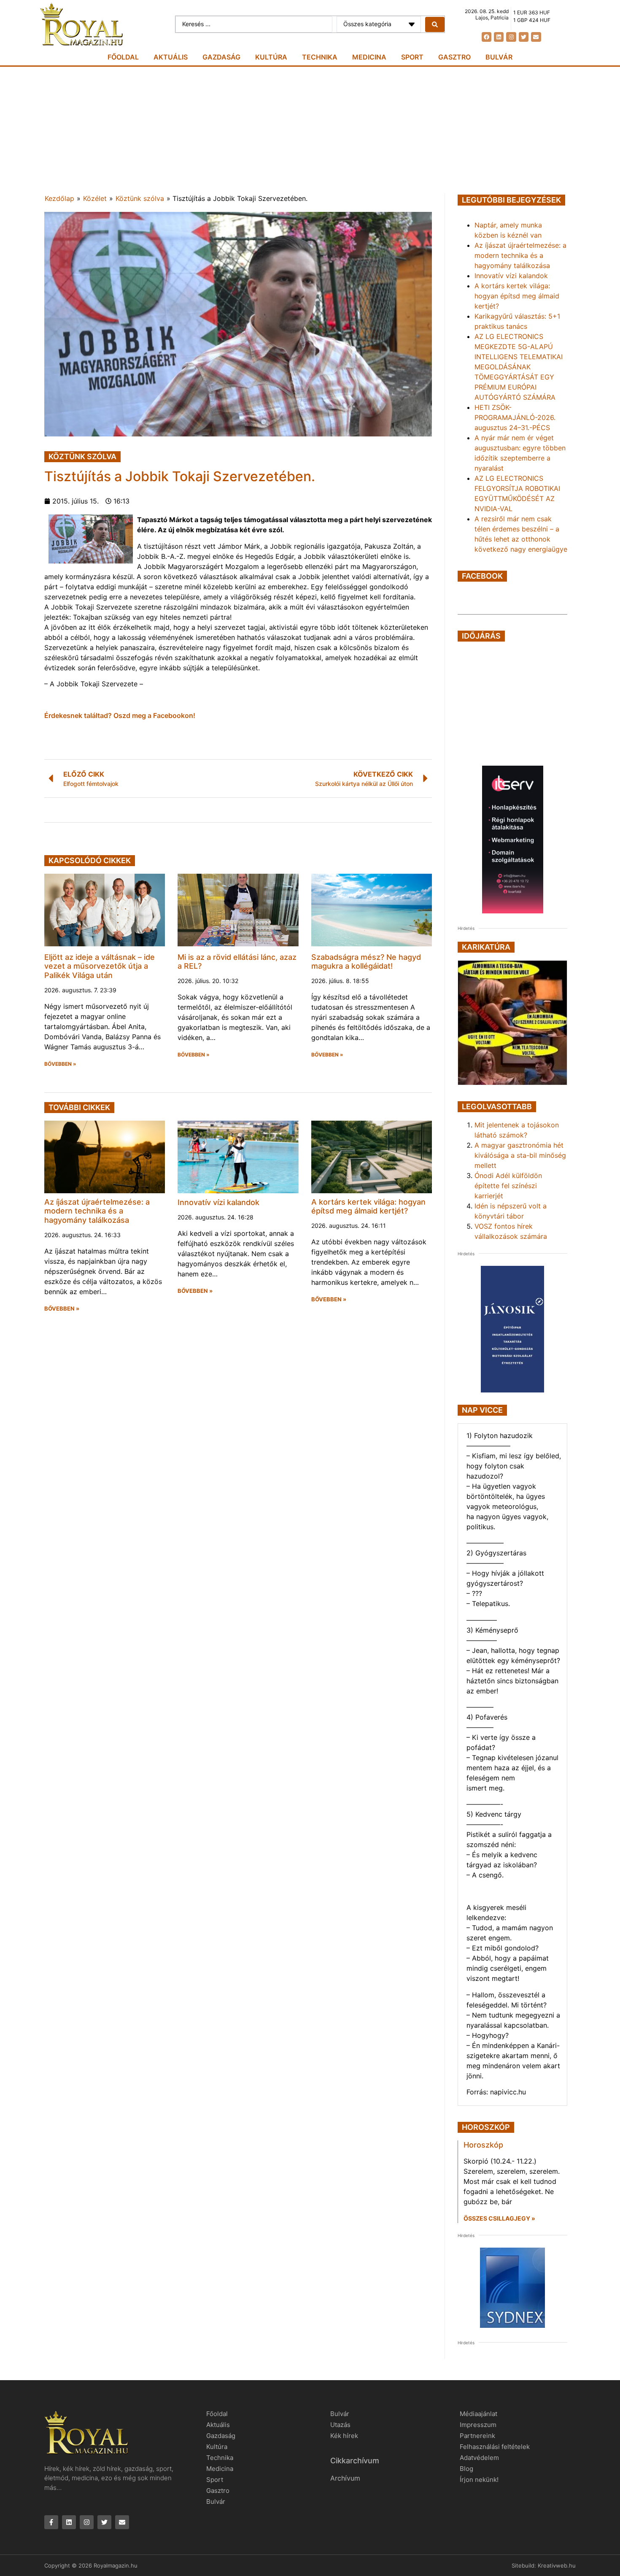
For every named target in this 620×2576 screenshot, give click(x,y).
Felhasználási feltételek (495, 2447)
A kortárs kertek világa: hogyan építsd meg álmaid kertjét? (368, 1207)
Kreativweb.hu (557, 2565)
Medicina (369, 57)
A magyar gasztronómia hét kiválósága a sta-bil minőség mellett (520, 1155)
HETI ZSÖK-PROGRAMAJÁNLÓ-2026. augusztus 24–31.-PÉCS (515, 417)
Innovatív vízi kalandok (218, 1202)
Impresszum (478, 2425)
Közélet (95, 198)
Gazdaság (221, 57)
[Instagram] (511, 37)
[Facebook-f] (51, 2522)
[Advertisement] (310, 130)
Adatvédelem (479, 2458)
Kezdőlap (59, 198)
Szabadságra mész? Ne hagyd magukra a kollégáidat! (366, 962)
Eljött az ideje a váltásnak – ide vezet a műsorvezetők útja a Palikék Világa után (100, 966)
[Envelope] (536, 37)
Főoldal (123, 57)
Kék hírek (344, 2436)
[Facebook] (487, 37)
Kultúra (271, 57)
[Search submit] (435, 24)
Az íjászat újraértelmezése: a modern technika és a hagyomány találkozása (97, 1211)
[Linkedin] (499, 37)
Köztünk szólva (140, 198)
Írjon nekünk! (479, 2480)
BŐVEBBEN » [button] (60, 1064)
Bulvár (499, 57)
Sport (412, 57)
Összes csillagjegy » (499, 2218)
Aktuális (171, 57)
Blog (466, 2469)
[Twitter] (524, 37)
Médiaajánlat (478, 2414)
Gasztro (454, 57)
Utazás (340, 2425)
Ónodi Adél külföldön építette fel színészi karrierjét (508, 1186)
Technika (320, 57)
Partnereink (477, 2436)
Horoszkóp (483, 2145)
